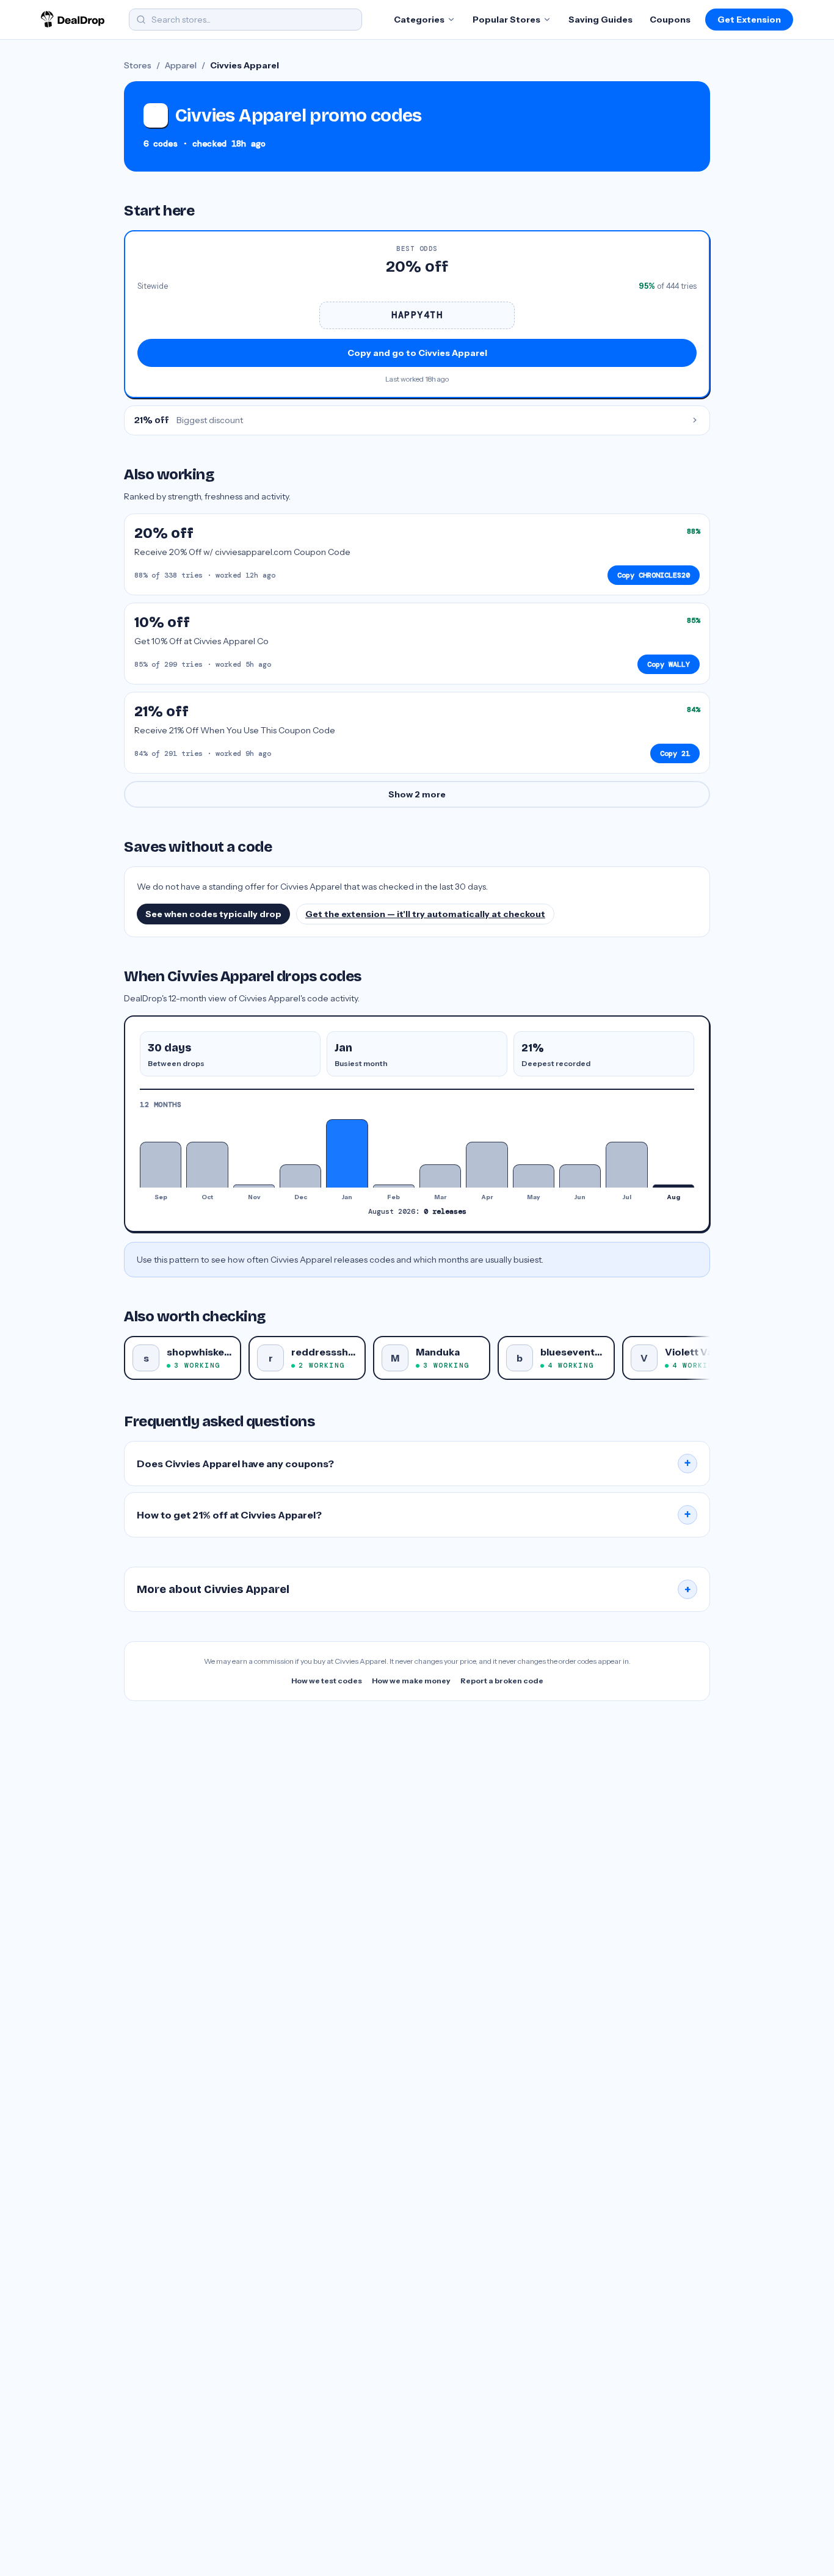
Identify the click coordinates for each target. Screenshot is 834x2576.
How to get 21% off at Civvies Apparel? (414, 1515)
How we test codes (327, 1681)
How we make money (411, 1681)
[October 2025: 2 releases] (207, 1165)
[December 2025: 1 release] (300, 1176)
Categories (419, 20)
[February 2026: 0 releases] (394, 1186)
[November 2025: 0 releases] (254, 1186)
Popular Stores (506, 20)
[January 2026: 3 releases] (347, 1153)
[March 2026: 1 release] (440, 1176)
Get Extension (749, 20)
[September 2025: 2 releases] (161, 1165)
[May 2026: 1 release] (534, 1176)
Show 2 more (417, 794)
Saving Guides (600, 20)
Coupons (670, 20)
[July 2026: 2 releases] (626, 1165)
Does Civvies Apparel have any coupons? (414, 1464)
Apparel (181, 65)
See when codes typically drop (213, 914)
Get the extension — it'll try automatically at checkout (425, 914)
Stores (138, 65)
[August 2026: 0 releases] (673, 1186)
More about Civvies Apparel (414, 1589)
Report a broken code (502, 1681)
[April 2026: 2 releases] (487, 1165)
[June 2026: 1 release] (580, 1176)
